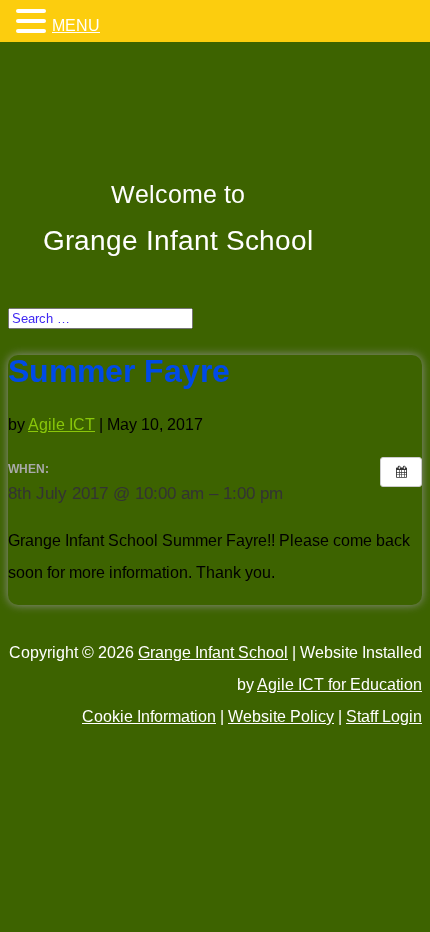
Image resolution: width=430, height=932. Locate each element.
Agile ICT (61, 424)
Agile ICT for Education (339, 684)
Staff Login (384, 716)
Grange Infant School (213, 652)
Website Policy (281, 716)
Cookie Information (149, 716)
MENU (76, 25)
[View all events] (401, 472)
